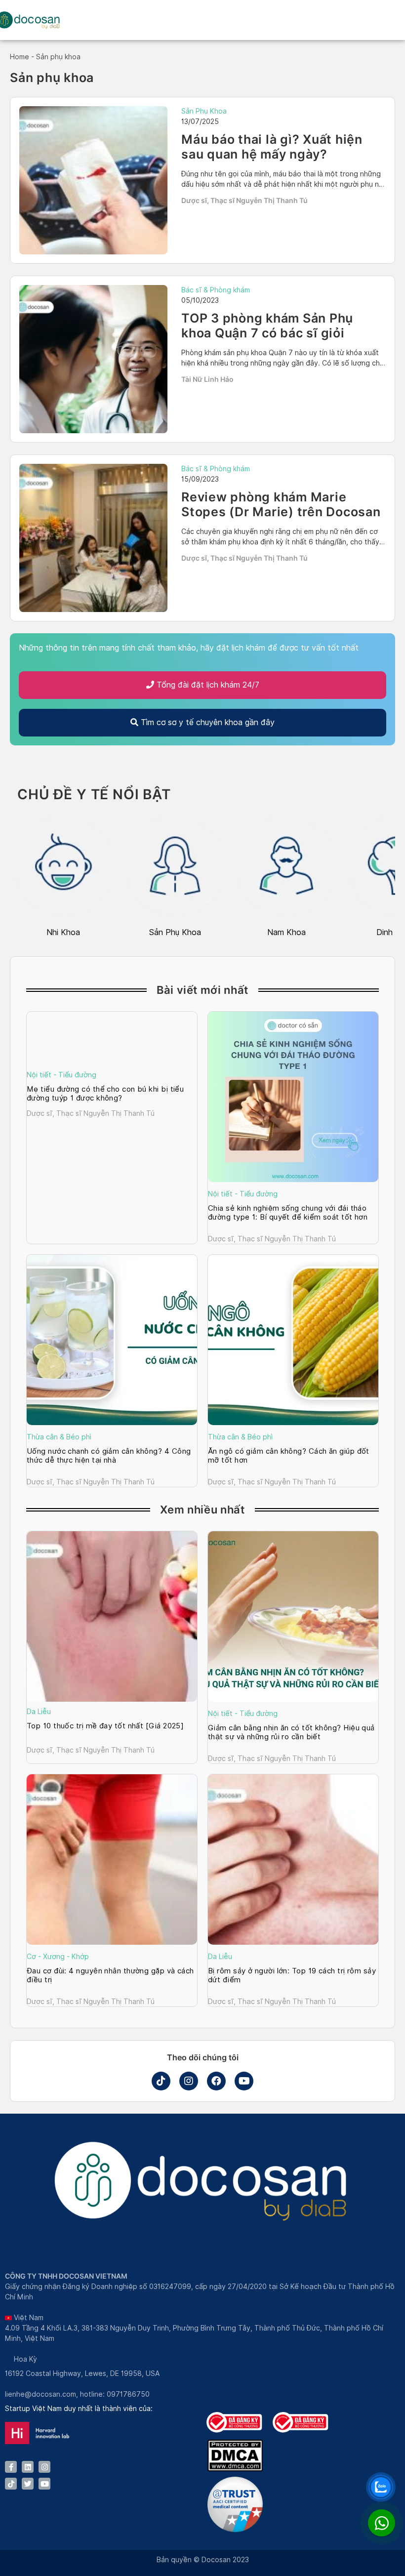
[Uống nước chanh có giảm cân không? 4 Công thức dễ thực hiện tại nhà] (112, 1340)
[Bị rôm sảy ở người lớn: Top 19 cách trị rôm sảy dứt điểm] (293, 1860)
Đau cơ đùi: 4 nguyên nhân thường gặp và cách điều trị (110, 1975)
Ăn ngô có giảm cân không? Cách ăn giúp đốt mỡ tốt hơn (289, 1456)
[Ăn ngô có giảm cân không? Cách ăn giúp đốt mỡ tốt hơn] (293, 1340)
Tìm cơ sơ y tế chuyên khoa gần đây (206, 722)
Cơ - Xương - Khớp (58, 1957)
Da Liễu (39, 1712)
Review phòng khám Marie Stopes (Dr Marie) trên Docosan (281, 504)
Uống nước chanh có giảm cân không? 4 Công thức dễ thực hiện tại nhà (109, 1456)
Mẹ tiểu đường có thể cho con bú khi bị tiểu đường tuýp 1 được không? (105, 1094)
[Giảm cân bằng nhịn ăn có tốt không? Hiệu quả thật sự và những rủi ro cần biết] (293, 1616)
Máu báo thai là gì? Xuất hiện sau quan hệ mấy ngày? (272, 147)
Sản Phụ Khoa (204, 111)
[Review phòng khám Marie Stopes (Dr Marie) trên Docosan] (93, 538)
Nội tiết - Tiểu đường (61, 1075)
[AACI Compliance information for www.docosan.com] (235, 2530)
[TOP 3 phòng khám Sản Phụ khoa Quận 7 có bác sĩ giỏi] (93, 359)
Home (20, 57)
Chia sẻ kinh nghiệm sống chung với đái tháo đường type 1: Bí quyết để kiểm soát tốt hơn (288, 1213)
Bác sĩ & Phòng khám (216, 290)
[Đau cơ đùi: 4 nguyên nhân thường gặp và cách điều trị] (112, 1860)
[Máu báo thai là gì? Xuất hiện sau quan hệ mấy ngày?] (93, 180)
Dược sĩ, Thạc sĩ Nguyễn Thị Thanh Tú (244, 200)
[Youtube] (244, 2081)
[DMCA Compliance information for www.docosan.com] (235, 2469)
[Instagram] (189, 2081)
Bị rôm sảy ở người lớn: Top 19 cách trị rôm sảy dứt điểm (292, 1975)
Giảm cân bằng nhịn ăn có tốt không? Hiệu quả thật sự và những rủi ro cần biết (291, 1732)
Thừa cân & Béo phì (59, 1437)
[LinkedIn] (28, 2467)
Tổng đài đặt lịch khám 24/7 (207, 685)
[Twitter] (28, 2484)
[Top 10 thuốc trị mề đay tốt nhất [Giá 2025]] (112, 1616)
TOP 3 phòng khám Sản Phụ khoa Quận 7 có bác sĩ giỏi (267, 326)
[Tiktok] (161, 2081)
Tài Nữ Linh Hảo (207, 379)
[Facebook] (216, 2081)
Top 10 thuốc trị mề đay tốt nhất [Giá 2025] (106, 1726)
